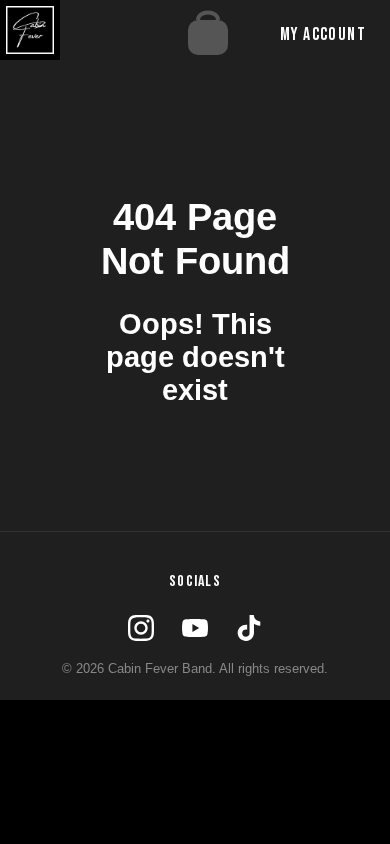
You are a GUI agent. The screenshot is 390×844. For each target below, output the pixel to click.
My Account (323, 34)
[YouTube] (195, 628)
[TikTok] (249, 628)
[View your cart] (213, 34)
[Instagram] (141, 628)
